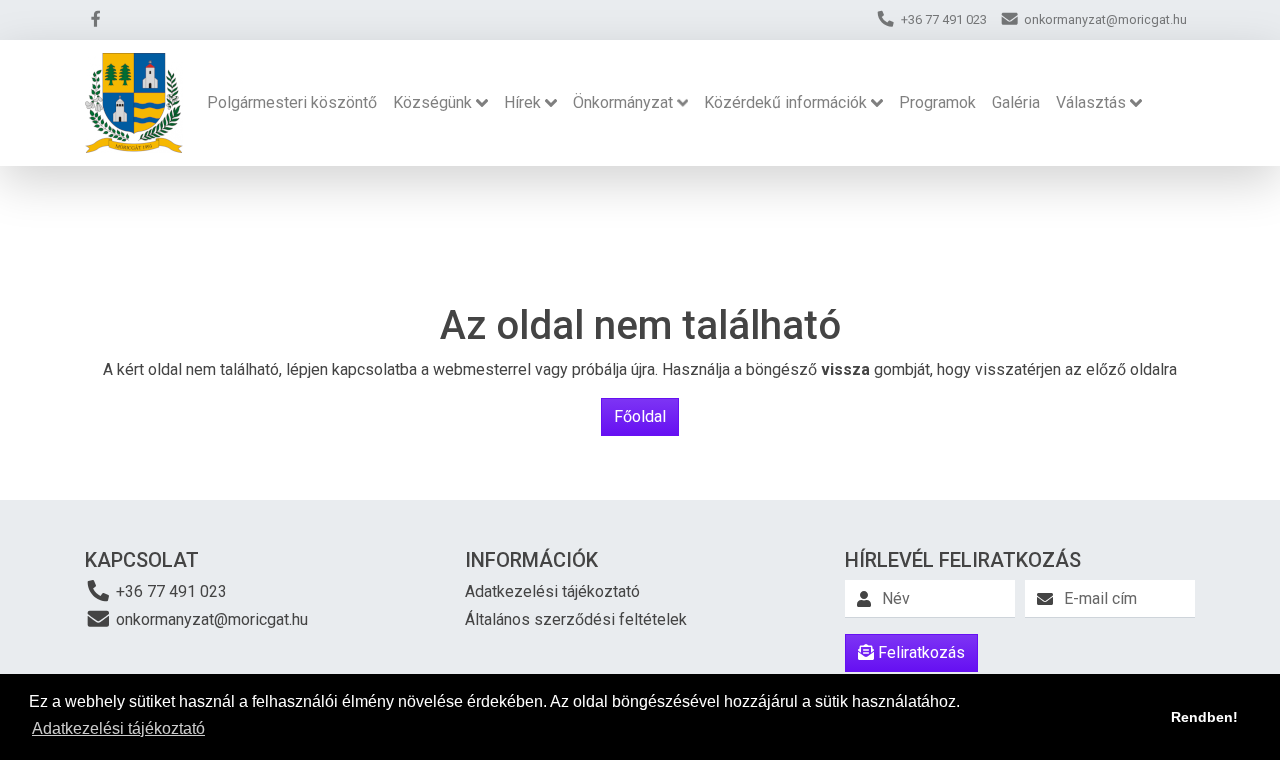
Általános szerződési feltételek (576, 619)
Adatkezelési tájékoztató (552, 591)
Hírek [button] (522, 102)
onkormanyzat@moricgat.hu (210, 619)
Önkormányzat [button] (623, 102)
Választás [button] (1091, 102)
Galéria (1016, 102)
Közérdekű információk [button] (785, 102)
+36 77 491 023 (169, 591)
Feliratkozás (919, 652)
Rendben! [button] (1204, 717)
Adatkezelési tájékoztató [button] (118, 728)
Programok (937, 102)
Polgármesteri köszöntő (292, 102)
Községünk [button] (432, 102)
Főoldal (640, 416)
